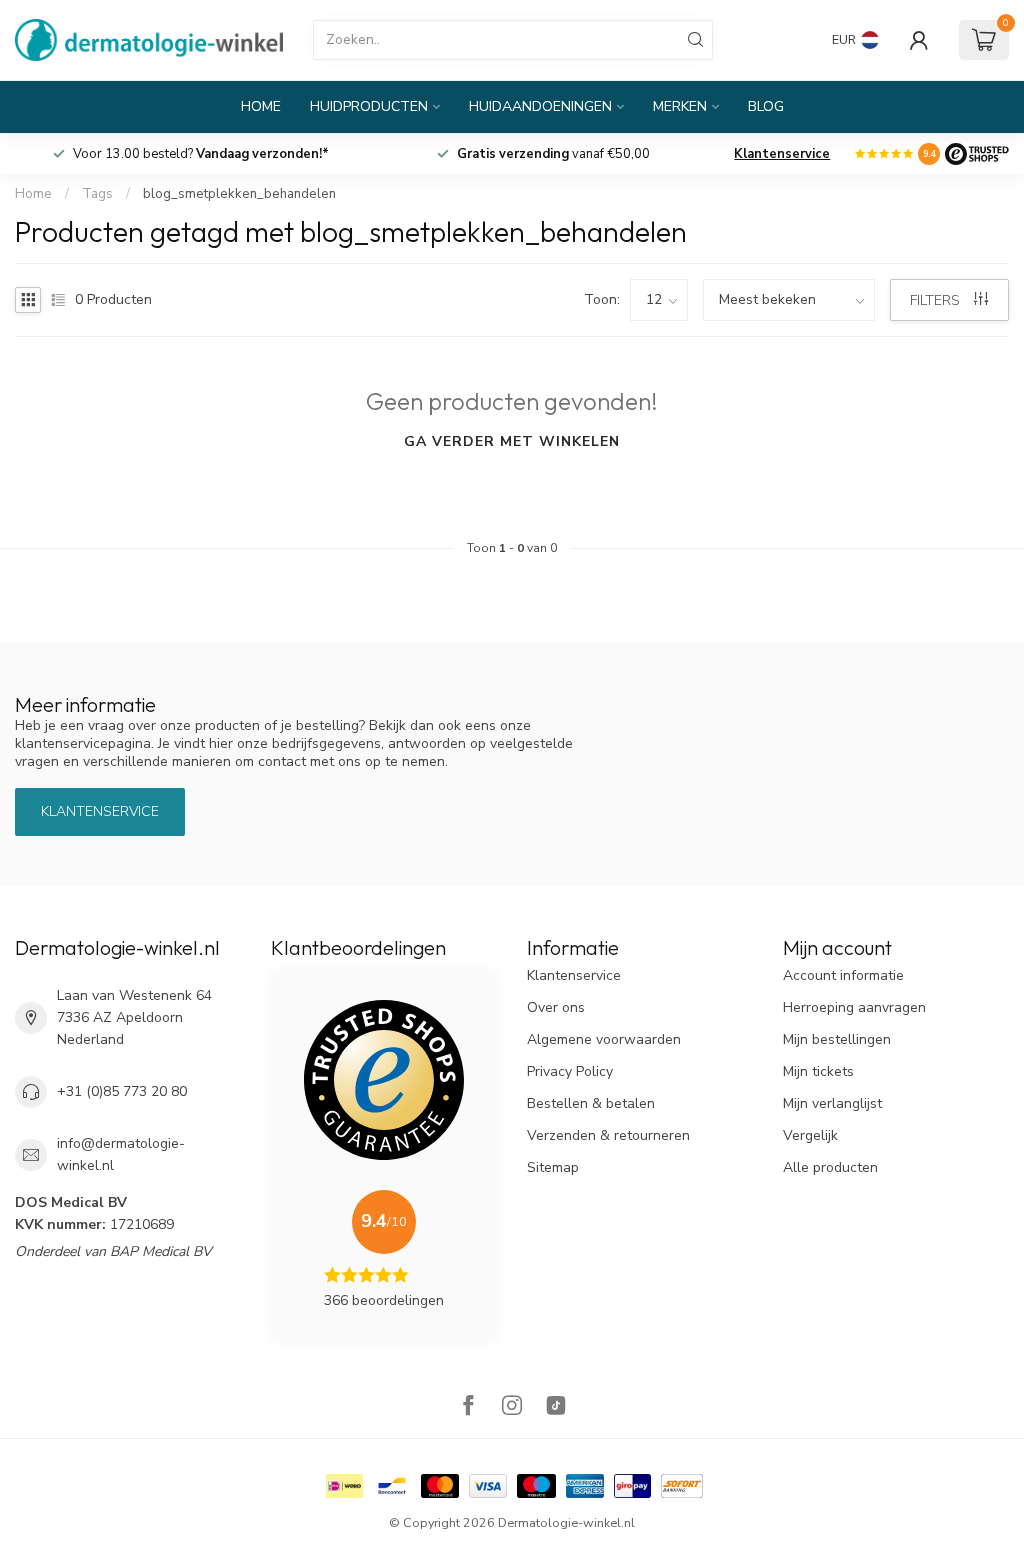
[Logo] (977, 154)
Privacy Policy (570, 1071)
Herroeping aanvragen (854, 1007)
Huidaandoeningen (540, 106)
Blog (766, 106)
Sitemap (553, 1167)
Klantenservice (782, 154)
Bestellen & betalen (591, 1103)
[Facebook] (468, 1407)
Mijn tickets (818, 1071)
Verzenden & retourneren (608, 1135)
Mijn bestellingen (837, 1039)
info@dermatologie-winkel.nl (121, 1154)
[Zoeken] (696, 40)
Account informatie (843, 975)
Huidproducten (369, 106)
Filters (937, 300)
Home (261, 106)
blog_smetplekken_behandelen (239, 194)
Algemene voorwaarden (604, 1039)
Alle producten (830, 1167)
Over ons (556, 1007)
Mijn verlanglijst (832, 1103)
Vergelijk (810, 1135)
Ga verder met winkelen (512, 441)
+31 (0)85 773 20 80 (122, 1091)
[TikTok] (556, 1407)
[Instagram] (512, 1407)
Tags (97, 194)
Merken (680, 106)
